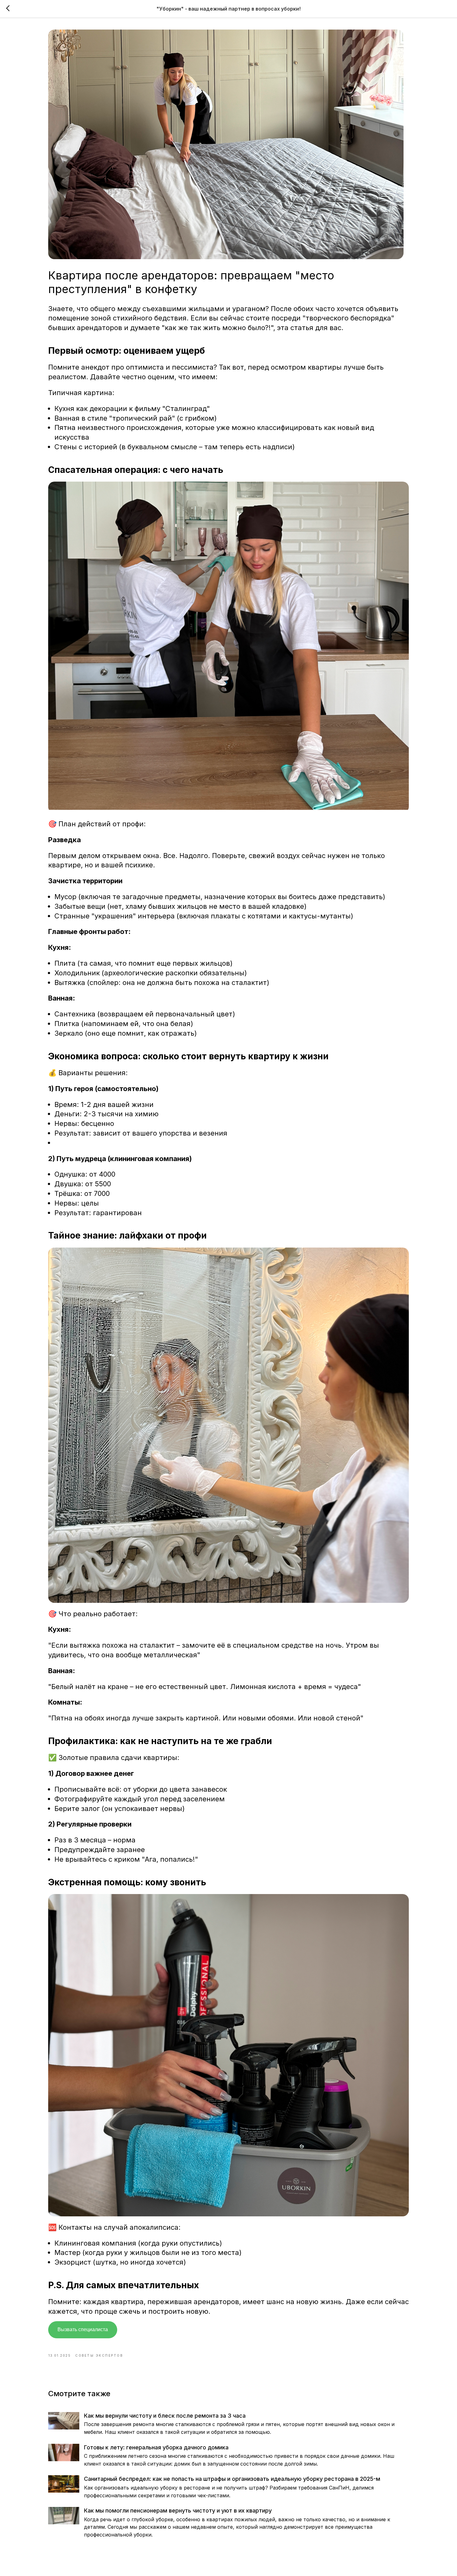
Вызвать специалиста (83, 2329)
